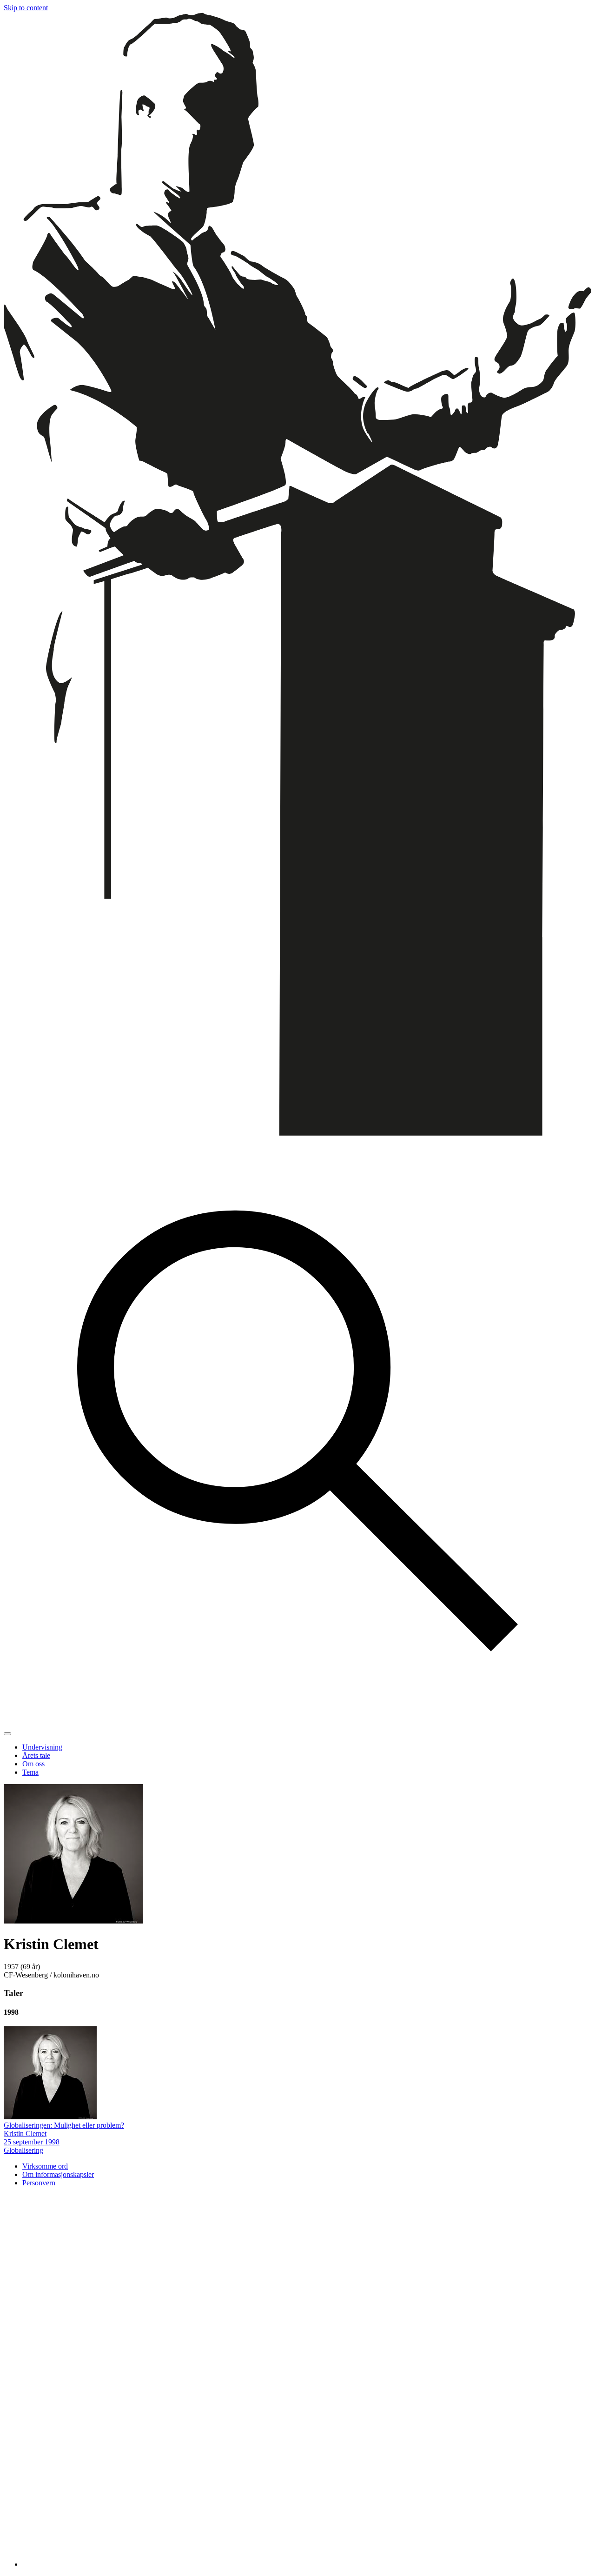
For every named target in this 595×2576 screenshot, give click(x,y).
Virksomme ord (45, 2166)
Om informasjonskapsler (58, 2174)
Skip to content (26, 8)
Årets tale (36, 1755)
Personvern (39, 2183)
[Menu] (7, 1734)
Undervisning (42, 1747)
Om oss (33, 1764)
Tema (30, 1772)
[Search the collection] (297, 1723)
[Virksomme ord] (297, 1133)
